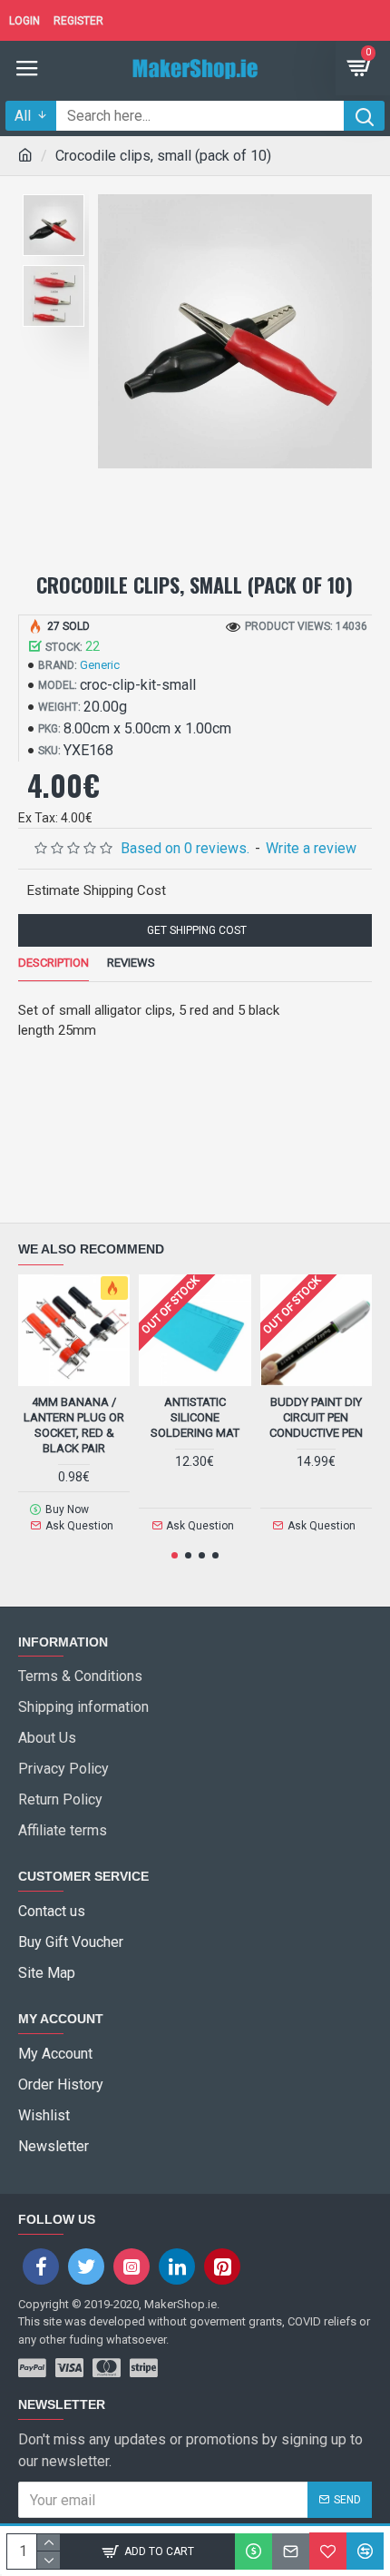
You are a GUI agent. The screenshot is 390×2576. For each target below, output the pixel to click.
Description (54, 963)
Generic (100, 665)
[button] (175, 1555)
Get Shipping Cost (195, 930)
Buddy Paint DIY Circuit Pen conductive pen (316, 1417)
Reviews (131, 963)
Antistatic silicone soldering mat (195, 1417)
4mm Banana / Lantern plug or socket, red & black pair (74, 1425)
